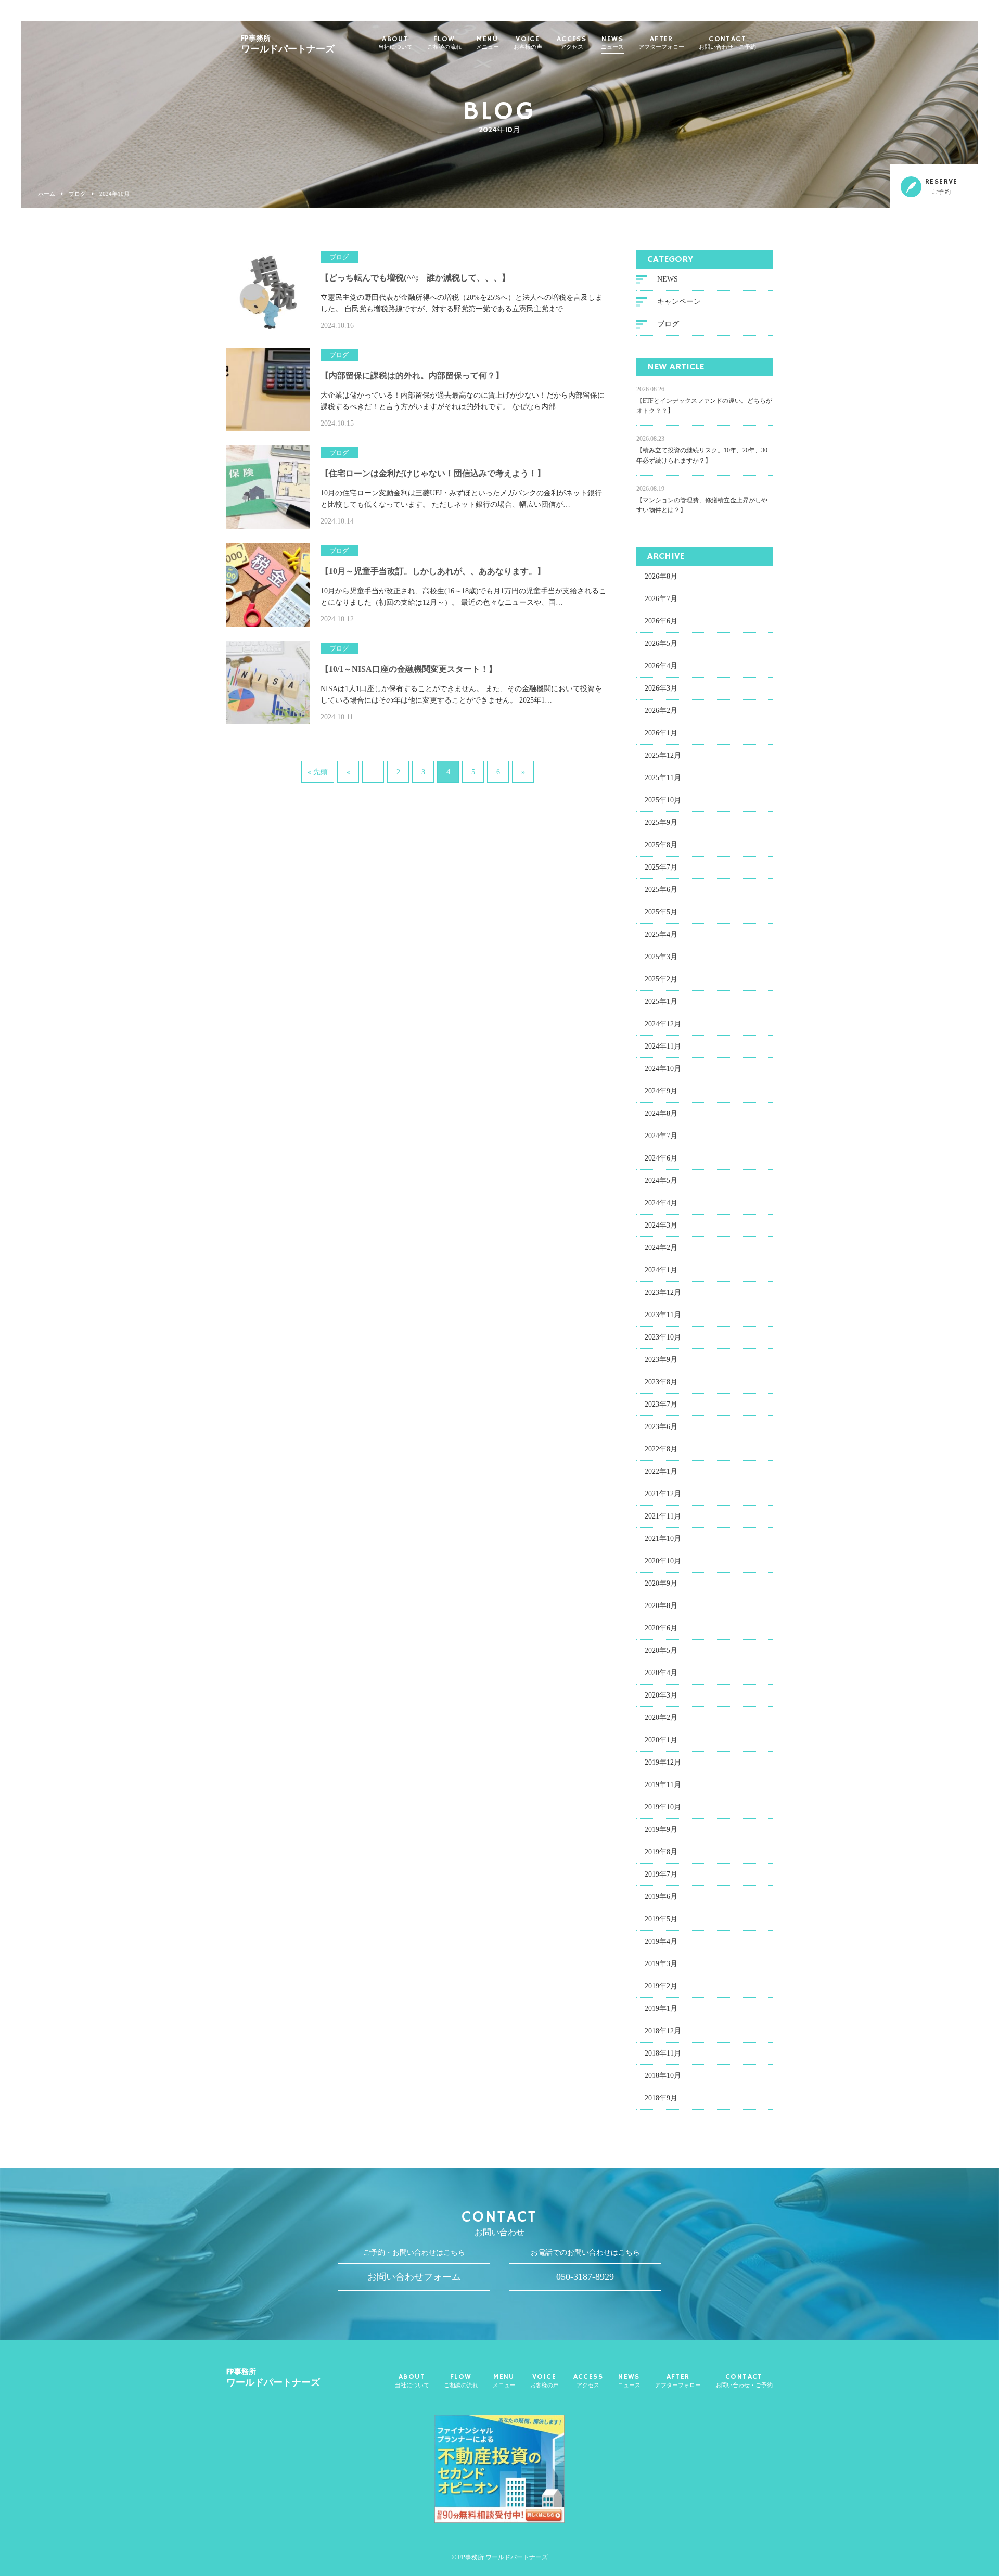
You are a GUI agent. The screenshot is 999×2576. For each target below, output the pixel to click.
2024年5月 (661, 1181)
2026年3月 (661, 688)
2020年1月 (661, 1740)
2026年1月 (661, 733)
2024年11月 (663, 1046)
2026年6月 (661, 621)
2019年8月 (661, 1852)
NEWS (612, 43)
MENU (488, 43)
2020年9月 (661, 1583)
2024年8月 (661, 1113)
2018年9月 (661, 2098)
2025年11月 (663, 778)
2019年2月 (661, 1986)
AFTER (661, 43)
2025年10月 (663, 800)
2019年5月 (661, 1919)
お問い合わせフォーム (414, 2277)
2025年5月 (661, 912)
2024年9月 (661, 1091)
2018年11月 (663, 2053)
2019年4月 (661, 1941)
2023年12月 (663, 1292)
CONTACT (727, 43)
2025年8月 (661, 845)
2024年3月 (661, 1225)
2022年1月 (661, 1471)
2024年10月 (663, 1069)
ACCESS (572, 43)
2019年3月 (661, 1964)
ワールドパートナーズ (288, 44)
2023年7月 (661, 1404)
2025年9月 (661, 822)
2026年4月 (661, 666)
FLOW (444, 43)
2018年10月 (663, 2076)
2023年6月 (661, 1427)
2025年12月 (663, 755)
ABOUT (395, 43)
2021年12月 (663, 1494)
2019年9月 (661, 1829)
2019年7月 (661, 1874)
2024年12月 (663, 1024)
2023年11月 (663, 1315)
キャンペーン (679, 302)
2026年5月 (661, 643)
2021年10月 (663, 1539)
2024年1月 (661, 1270)
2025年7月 (661, 867)
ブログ (77, 194)
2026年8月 (661, 576)
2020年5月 (661, 1650)
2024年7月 (661, 1136)
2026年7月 (661, 599)
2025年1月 (661, 1002)
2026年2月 (661, 711)
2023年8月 (661, 1382)
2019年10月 (663, 1807)
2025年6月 (661, 890)
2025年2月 (661, 979)
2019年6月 (661, 1897)
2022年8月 (661, 1449)
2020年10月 (663, 1561)
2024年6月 (661, 1158)
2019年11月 (663, 1785)
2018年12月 (663, 2031)
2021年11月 (663, 1516)
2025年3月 (661, 957)
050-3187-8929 (585, 2277)
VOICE (528, 43)
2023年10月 (663, 1337)
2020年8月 (661, 1606)
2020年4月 (661, 1673)
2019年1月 (661, 2008)
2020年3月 (661, 1695)
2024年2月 (661, 1248)
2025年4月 (661, 934)
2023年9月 (661, 1360)
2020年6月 (661, 1628)
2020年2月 (661, 1718)
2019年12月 (663, 1762)
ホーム (47, 194)
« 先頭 (318, 772)
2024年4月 (661, 1203)
